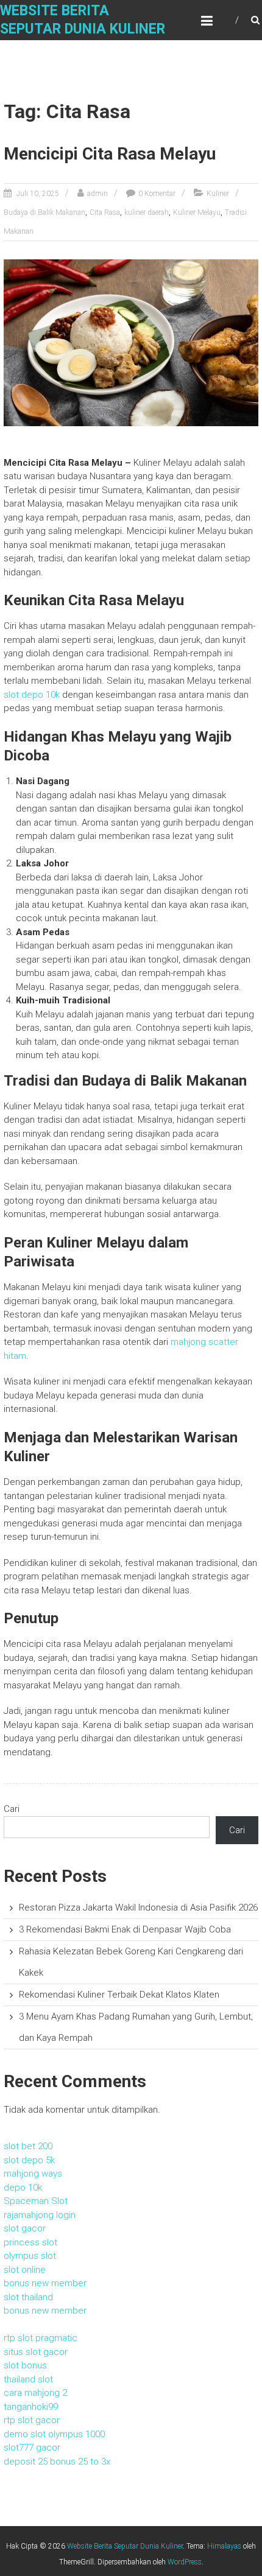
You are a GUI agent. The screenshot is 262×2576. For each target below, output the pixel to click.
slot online (25, 2270)
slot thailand (28, 2297)
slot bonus (25, 2365)
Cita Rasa (105, 212)
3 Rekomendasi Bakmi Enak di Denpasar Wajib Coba (125, 1929)
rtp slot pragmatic (41, 2338)
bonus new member (45, 2283)
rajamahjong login (40, 2215)
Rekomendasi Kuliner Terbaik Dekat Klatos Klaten (119, 1995)
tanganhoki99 (31, 2407)
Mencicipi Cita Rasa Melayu (110, 154)
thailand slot (28, 2379)
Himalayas (224, 2546)
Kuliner (218, 194)
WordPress (185, 2562)
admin (97, 194)
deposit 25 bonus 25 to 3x (57, 2462)
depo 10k (23, 2188)
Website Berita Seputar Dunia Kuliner (125, 2546)
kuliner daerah (147, 212)
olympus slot (30, 2256)
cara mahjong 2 (35, 2393)
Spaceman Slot (36, 2201)
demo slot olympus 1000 (54, 2434)
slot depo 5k (29, 2160)
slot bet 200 (28, 2146)
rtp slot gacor (32, 2420)
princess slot (30, 2242)
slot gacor (25, 2228)
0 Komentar (157, 194)
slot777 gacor (32, 2448)
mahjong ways (33, 2174)
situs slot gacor (36, 2352)
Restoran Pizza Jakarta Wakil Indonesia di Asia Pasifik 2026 (138, 1907)
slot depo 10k (32, 695)
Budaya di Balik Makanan (44, 212)
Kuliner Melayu (197, 212)
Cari (12, 1809)
